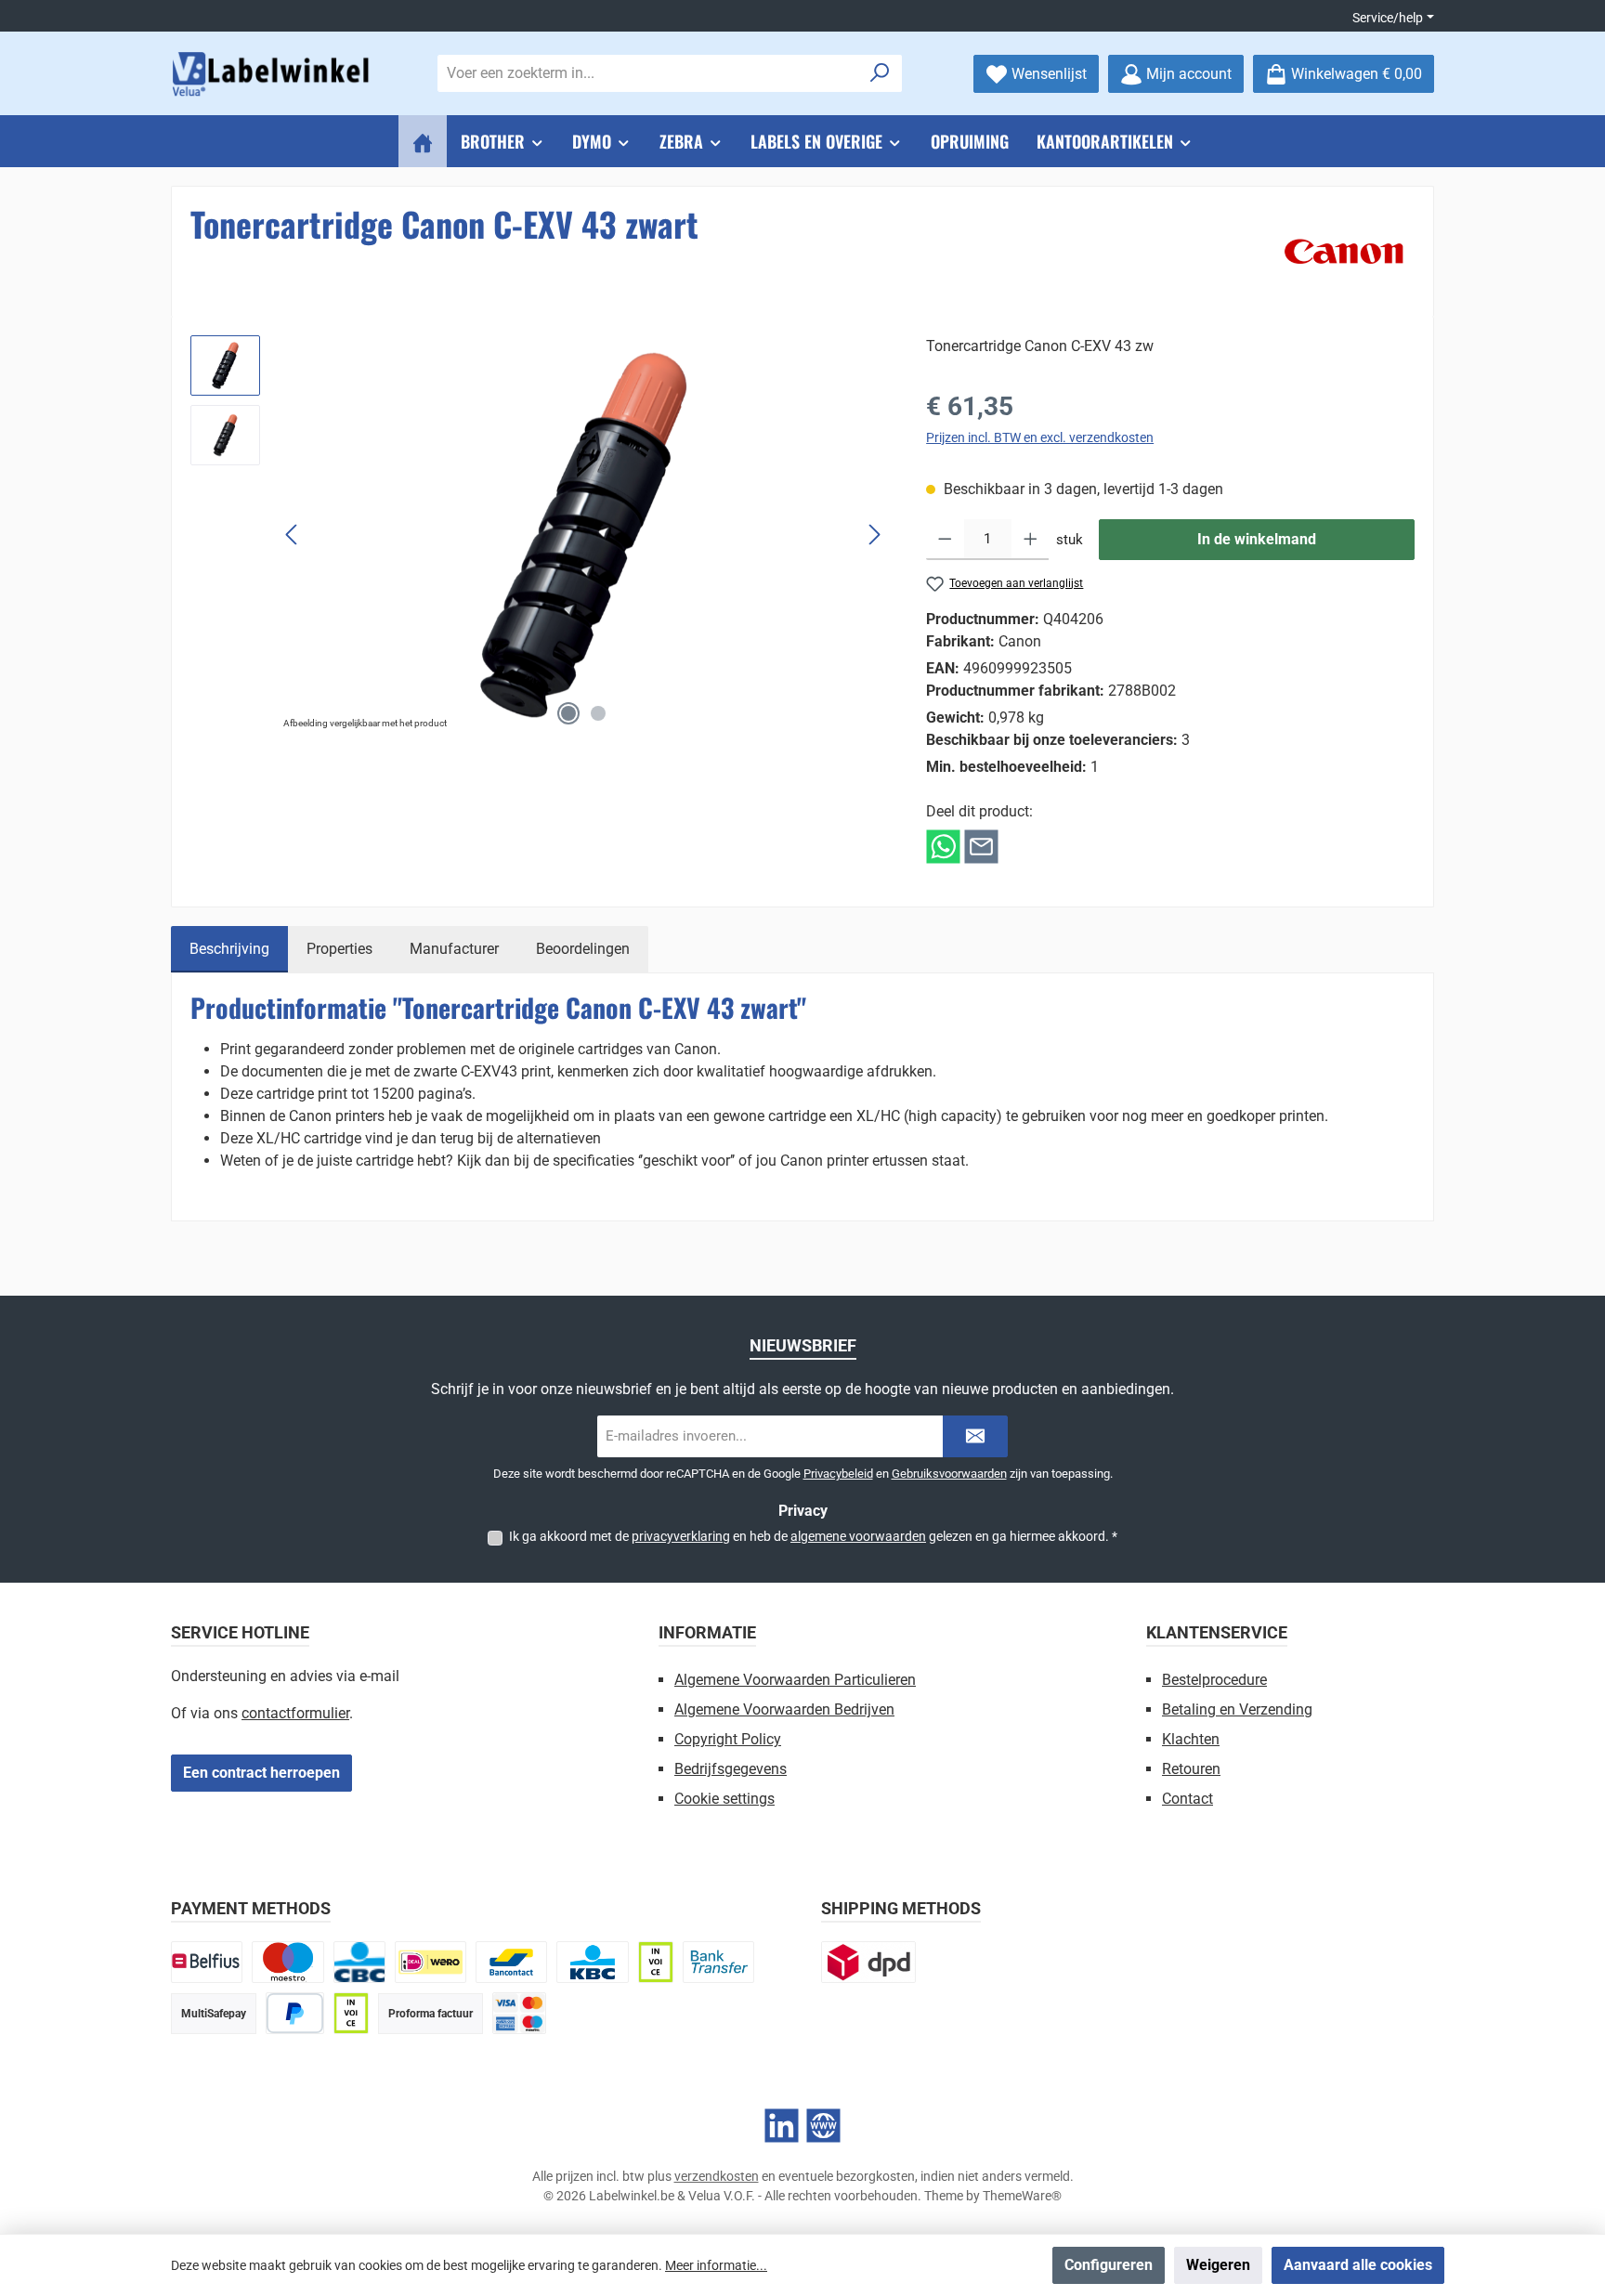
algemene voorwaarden (858, 1536)
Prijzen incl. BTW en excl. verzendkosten (1040, 437)
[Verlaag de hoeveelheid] (945, 540)
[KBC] (592, 1962)
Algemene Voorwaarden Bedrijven (784, 1709)
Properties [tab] (339, 949)
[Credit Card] (519, 2013)
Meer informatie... (716, 2265)
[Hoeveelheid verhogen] (1031, 540)
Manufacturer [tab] (454, 949)
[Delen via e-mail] (981, 846)
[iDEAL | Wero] (431, 1962)
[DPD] (868, 1962)
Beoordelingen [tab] (583, 949)
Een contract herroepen (261, 1773)
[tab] (229, 949)
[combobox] (648, 73)
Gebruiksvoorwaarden (949, 1474)
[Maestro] (287, 1962)
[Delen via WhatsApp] (943, 846)
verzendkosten (717, 2176)
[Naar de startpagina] (273, 74)
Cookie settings (724, 1799)
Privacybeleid (838, 1474)
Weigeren (1218, 2265)
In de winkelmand (1257, 539)
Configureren (1109, 2265)
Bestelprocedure (1214, 1680)
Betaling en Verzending (1237, 1709)
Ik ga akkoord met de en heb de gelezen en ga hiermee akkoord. (813, 1536)
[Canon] (1344, 252)
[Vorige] (293, 535)
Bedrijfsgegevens (731, 1769)
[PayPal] (295, 2013)
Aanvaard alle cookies (1358, 2265)
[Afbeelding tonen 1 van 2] (568, 713)
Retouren (1191, 1769)
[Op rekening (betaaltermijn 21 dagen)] (351, 2013)
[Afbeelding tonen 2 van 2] (598, 713)
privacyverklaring (681, 1536)
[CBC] (359, 1962)
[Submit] (975, 1436)
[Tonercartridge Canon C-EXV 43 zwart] (583, 535)
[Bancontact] (511, 1962)
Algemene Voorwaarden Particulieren (795, 1680)
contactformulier (295, 1713)
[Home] (423, 141)
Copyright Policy (728, 1739)
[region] (540, 535)
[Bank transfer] (718, 1962)
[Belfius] (207, 1962)
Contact (1187, 1799)
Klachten (1191, 1739)
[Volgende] (874, 535)
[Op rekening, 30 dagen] (656, 1962)
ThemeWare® (1022, 2196)
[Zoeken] (880, 73)
